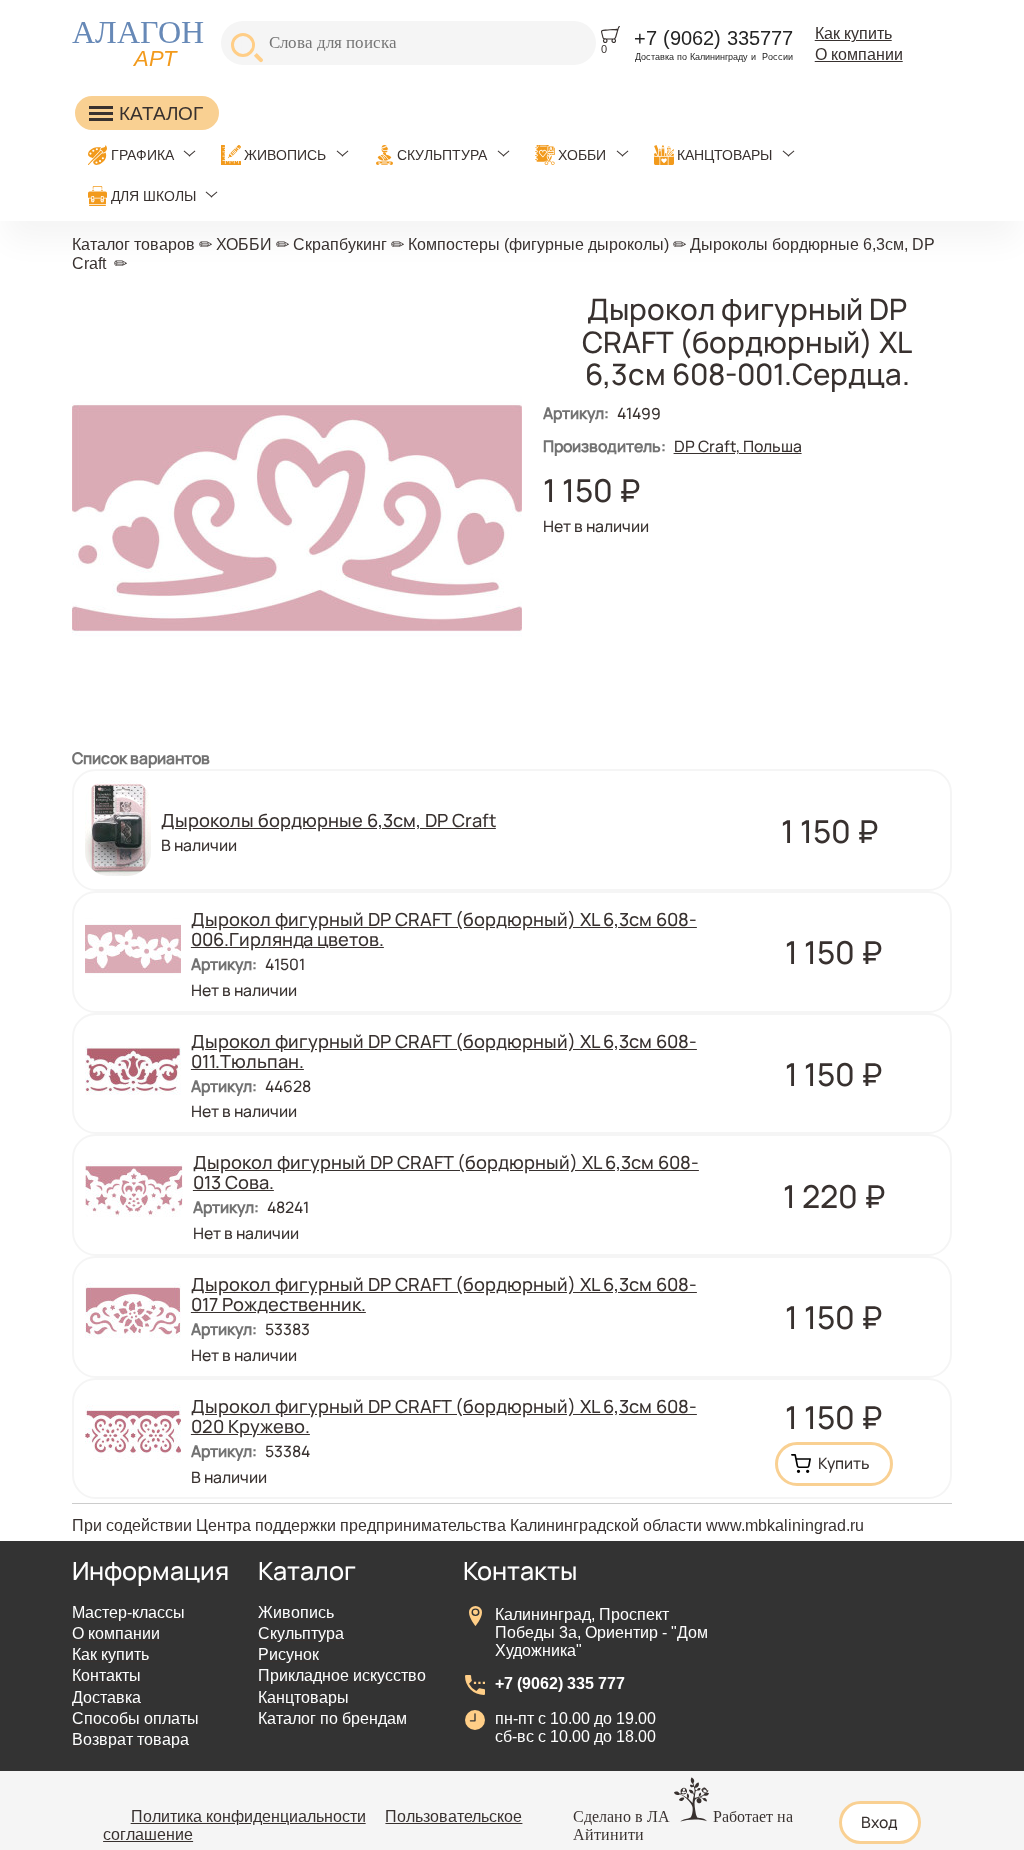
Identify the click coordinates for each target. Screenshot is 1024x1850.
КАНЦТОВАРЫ (724, 155)
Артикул (576, 413)
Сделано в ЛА (621, 1816)
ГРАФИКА (142, 155)
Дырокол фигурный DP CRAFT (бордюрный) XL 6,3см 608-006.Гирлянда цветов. (444, 929)
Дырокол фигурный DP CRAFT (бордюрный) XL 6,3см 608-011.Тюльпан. (444, 1051)
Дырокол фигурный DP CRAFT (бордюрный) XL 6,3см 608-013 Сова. (446, 1172)
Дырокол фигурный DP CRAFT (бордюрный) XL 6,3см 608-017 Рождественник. (444, 1294)
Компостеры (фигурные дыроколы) (538, 244)
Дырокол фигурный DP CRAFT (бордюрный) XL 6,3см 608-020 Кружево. (444, 1416)
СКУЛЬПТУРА (442, 155)
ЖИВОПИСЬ (285, 155)
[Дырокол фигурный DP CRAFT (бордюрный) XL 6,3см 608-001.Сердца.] (297, 737)
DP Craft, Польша (738, 446)
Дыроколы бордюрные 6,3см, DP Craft (328, 820)
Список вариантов (141, 758)
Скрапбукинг (340, 244)
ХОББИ (582, 155)
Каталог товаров (133, 244)
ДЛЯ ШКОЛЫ (153, 196)
